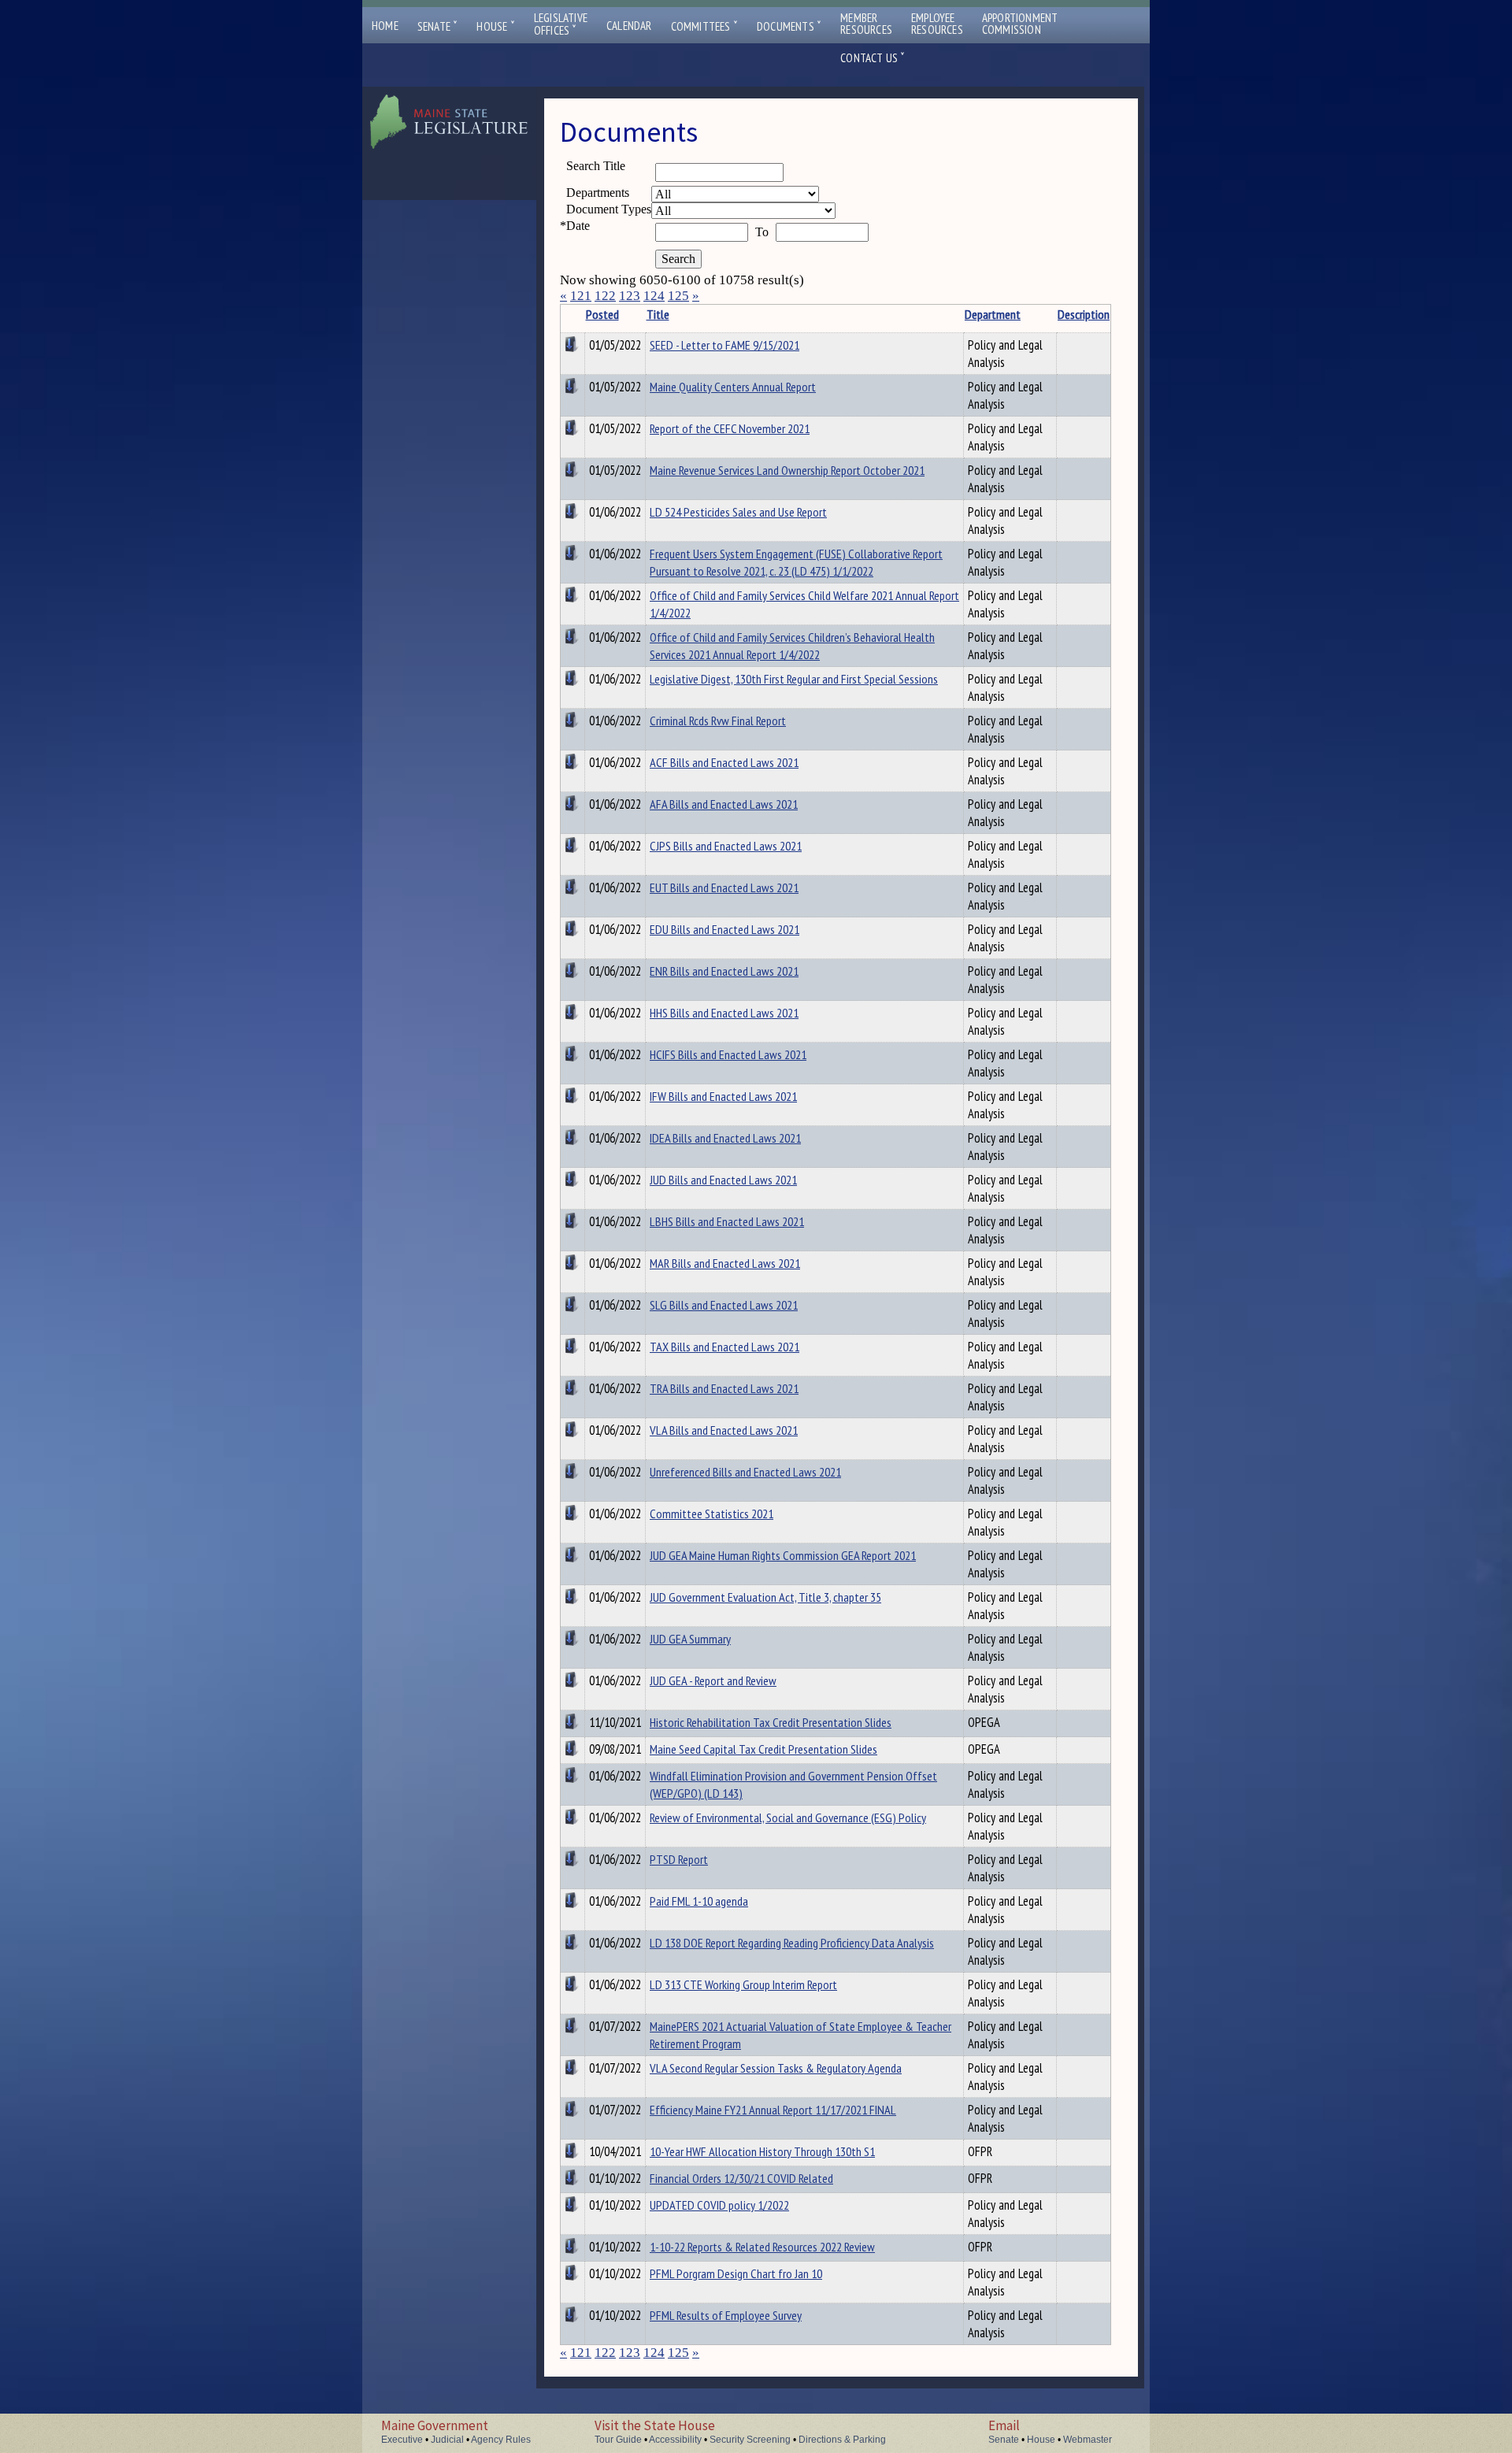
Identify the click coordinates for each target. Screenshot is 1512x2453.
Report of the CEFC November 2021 (730, 428)
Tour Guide (618, 2440)
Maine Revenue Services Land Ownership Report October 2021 (787, 470)
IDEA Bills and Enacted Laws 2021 (725, 1138)
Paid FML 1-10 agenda (699, 1901)
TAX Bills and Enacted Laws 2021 (724, 1347)
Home (385, 26)
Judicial (447, 2440)
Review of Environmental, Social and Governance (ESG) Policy (788, 1818)
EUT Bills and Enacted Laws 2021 (724, 887)
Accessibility (675, 2440)
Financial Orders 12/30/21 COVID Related (741, 2178)
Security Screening (750, 2440)
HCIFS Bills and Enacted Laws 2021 (728, 1054)
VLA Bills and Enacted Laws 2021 (724, 1430)
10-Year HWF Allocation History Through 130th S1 (762, 2151)
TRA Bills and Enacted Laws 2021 (724, 1388)
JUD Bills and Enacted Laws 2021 (723, 1180)
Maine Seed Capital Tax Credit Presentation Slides (763, 1749)
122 (605, 296)
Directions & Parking (842, 2440)
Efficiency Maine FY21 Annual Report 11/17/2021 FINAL (773, 2110)
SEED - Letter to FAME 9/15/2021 (724, 345)
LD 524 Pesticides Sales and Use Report (738, 512)
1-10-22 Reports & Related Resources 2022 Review (762, 2247)
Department (993, 314)
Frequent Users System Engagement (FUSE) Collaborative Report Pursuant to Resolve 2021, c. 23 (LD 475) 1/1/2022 (796, 562)
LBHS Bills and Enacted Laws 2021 (727, 1221)
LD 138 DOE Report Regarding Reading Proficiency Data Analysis (792, 1943)
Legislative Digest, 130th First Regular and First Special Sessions (794, 679)
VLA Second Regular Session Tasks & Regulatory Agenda (776, 2068)
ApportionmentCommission (1020, 24)
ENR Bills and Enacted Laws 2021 (724, 971)
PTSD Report (679, 1859)
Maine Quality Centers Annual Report (733, 387)
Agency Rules (501, 2440)
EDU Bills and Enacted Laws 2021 (724, 929)
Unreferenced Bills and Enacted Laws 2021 (745, 1472)
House (495, 26)
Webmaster (1088, 2440)
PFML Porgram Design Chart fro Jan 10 (736, 2273)
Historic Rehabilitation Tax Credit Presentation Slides (771, 1722)
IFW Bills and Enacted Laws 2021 (723, 1096)
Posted (602, 314)
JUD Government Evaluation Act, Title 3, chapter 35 (765, 1597)
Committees (704, 26)
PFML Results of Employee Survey (726, 2315)
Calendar (629, 26)
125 (678, 296)
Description (1084, 314)
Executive (402, 2440)
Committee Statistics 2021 (712, 1514)
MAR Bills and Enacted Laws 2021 (725, 1263)
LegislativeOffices (561, 24)
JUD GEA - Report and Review (713, 1680)
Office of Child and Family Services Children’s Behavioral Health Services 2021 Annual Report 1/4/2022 (792, 646)
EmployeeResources (937, 24)
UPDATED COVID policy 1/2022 (719, 2205)
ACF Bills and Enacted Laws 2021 (724, 762)
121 (581, 296)
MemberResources (866, 24)
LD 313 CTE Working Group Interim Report (743, 1984)
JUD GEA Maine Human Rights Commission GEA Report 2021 (783, 1555)
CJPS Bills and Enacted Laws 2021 (726, 846)
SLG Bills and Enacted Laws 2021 (724, 1305)
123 (630, 296)
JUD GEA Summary (690, 1639)
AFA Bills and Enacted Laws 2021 (724, 804)
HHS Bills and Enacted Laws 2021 (724, 1013)
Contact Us (873, 58)
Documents (789, 26)
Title (658, 314)
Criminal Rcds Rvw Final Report (718, 721)
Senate (438, 26)
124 (654, 296)
